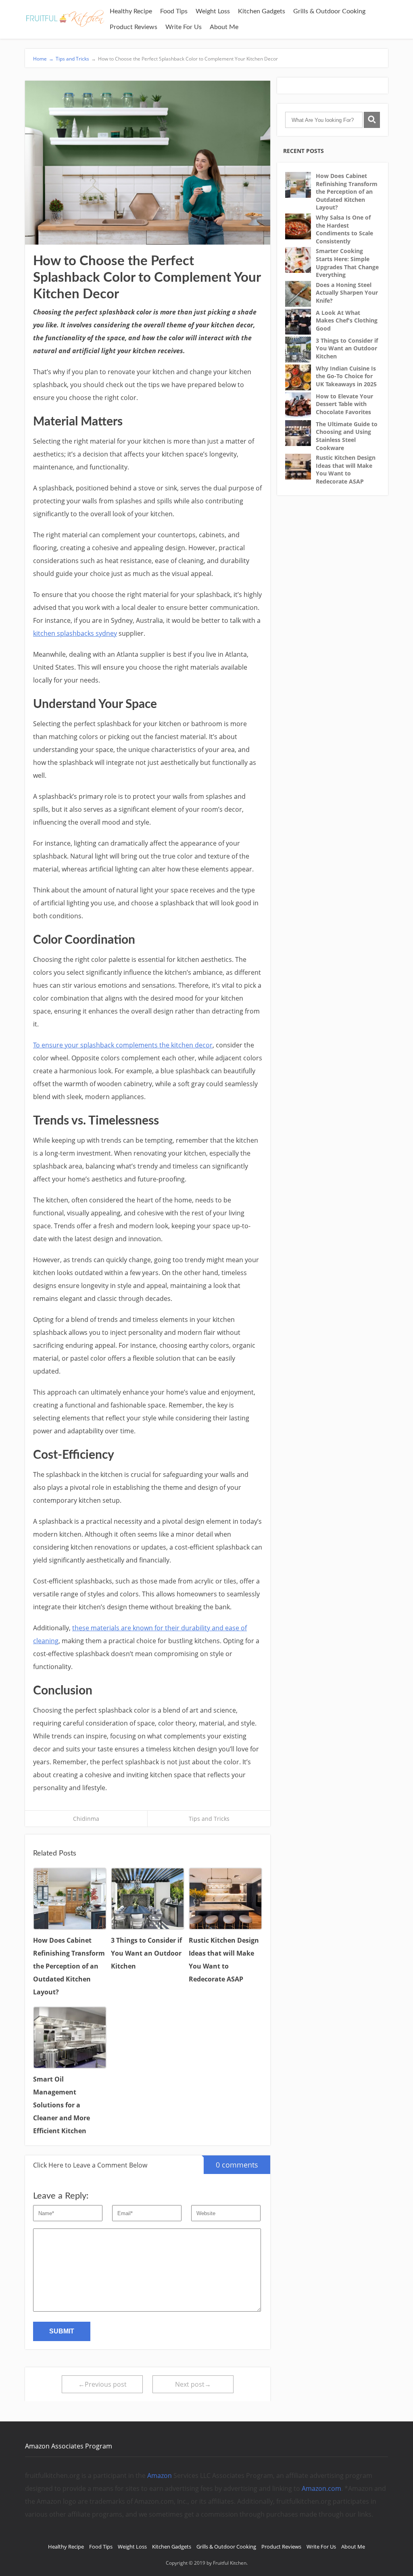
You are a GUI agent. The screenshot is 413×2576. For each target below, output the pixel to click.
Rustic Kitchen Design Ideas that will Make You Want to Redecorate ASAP (346, 469)
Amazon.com (321, 2488)
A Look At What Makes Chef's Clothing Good (347, 320)
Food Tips (174, 11)
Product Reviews (133, 27)
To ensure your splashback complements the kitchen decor (123, 1045)
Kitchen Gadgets (262, 11)
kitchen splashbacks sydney (75, 633)
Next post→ (193, 2384)
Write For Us (184, 27)
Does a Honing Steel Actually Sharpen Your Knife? (347, 293)
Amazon (160, 2475)
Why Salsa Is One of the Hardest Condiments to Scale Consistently (344, 229)
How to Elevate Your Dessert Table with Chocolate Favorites (344, 404)
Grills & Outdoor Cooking (329, 11)
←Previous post (102, 2384)
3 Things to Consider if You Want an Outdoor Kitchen (347, 348)
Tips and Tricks (72, 59)
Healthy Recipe (131, 11)
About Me (224, 27)
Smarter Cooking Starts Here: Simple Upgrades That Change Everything (347, 263)
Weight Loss (213, 11)
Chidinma (86, 1819)
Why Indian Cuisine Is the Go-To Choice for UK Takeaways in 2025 (346, 376)
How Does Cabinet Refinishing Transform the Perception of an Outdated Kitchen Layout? (347, 192)
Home (43, 59)
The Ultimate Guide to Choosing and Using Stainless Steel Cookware (347, 436)
